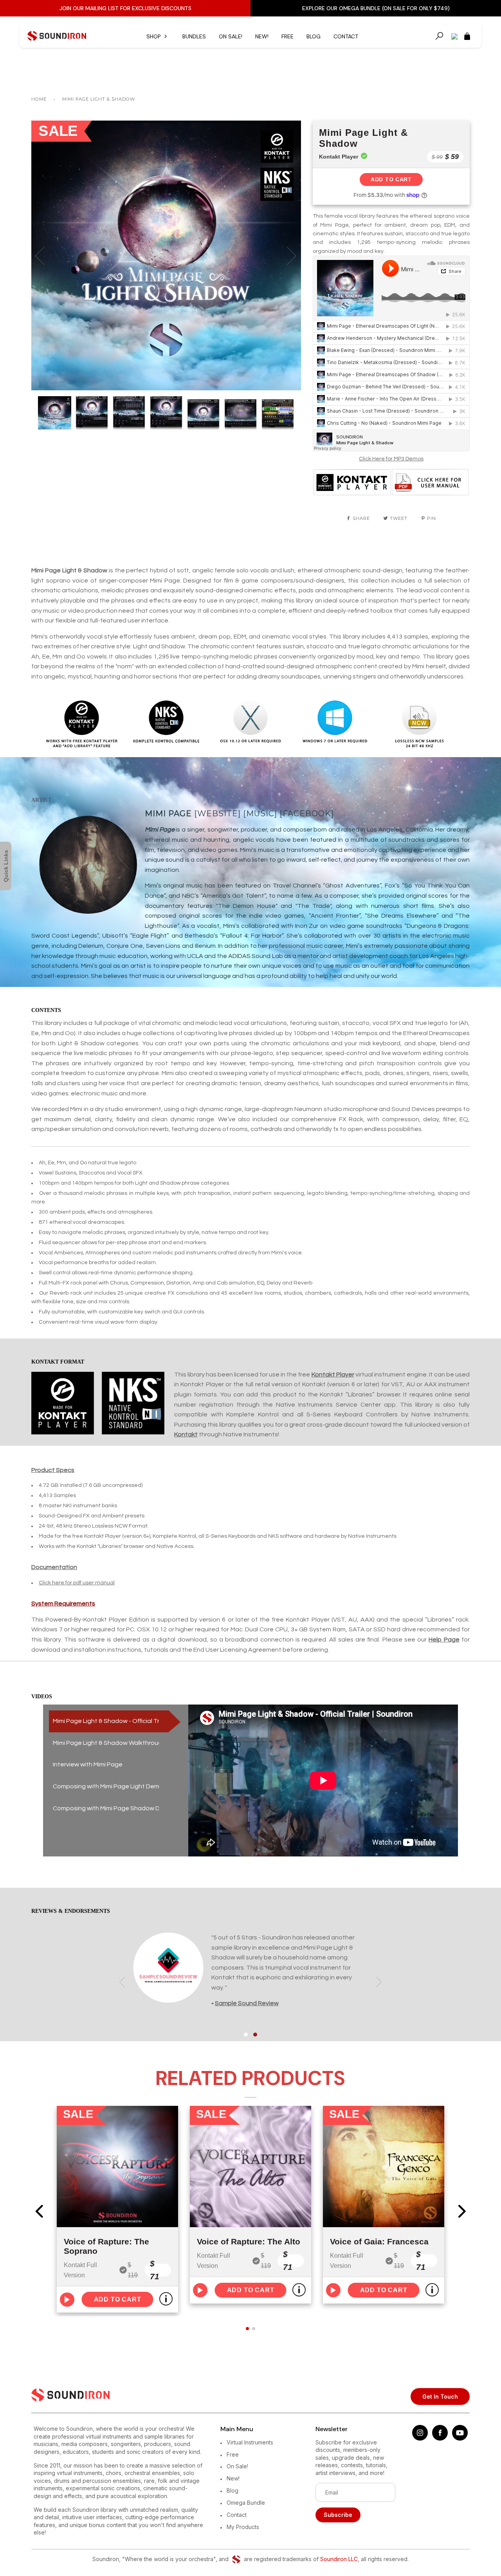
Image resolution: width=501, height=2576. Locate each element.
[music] (260, 814)
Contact (346, 36)
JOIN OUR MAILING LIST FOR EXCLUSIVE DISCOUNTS (125, 8)
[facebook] (307, 814)
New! (262, 36)
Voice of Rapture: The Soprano (106, 2246)
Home (39, 99)
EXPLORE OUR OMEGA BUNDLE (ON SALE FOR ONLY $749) (376, 8)
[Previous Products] (39, 2211)
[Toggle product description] (166, 2299)
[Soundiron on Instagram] (420, 2438)
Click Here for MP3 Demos (391, 459)
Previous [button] (45, 255)
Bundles (194, 36)
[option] (166, 255)
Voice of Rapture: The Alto (249, 2241)
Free (287, 36)
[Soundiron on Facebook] (440, 2438)
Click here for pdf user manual (77, 1583)
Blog (314, 36)
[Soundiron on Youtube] (460, 2438)
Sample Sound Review (247, 2003)
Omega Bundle (246, 2503)
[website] (217, 814)
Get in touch (440, 2397)
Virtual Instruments (250, 2442)
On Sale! (231, 36)
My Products (243, 2527)
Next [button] (287, 255)
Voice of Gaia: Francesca (379, 2241)
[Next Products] (462, 2211)
